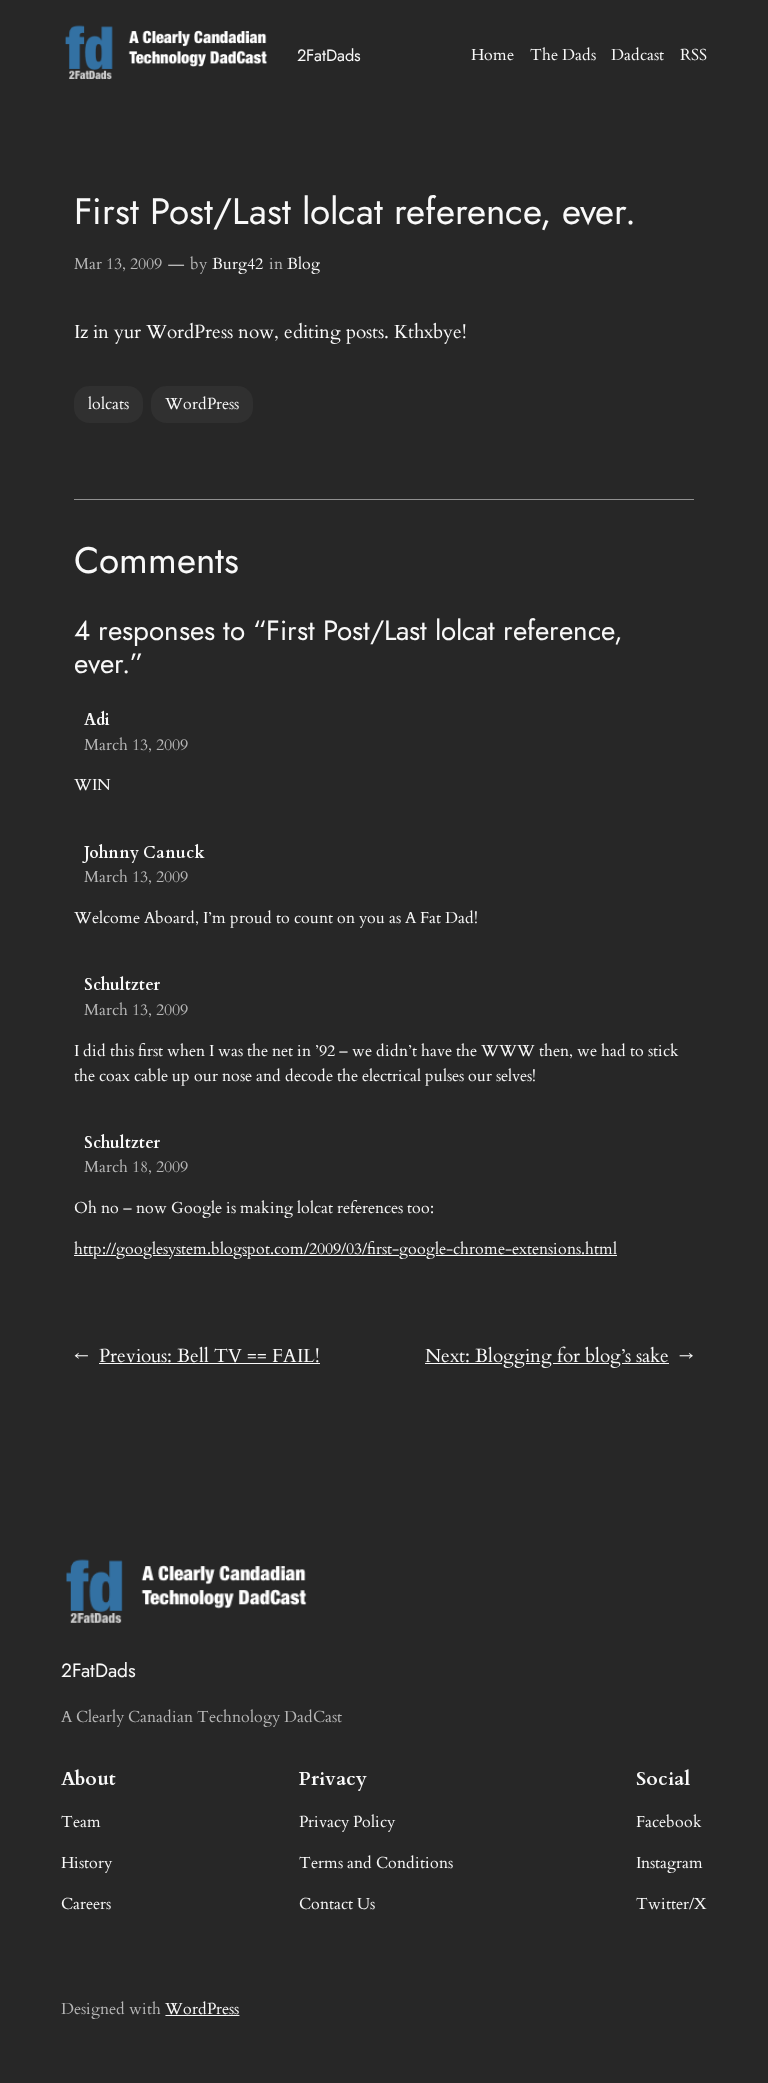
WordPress (202, 404)
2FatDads (329, 55)
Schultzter (122, 985)
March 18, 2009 (136, 1167)
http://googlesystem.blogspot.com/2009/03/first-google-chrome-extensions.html (345, 1249)
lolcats (108, 404)
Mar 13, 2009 (118, 264)
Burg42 (237, 264)
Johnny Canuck (144, 853)
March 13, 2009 (136, 745)
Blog (303, 264)
